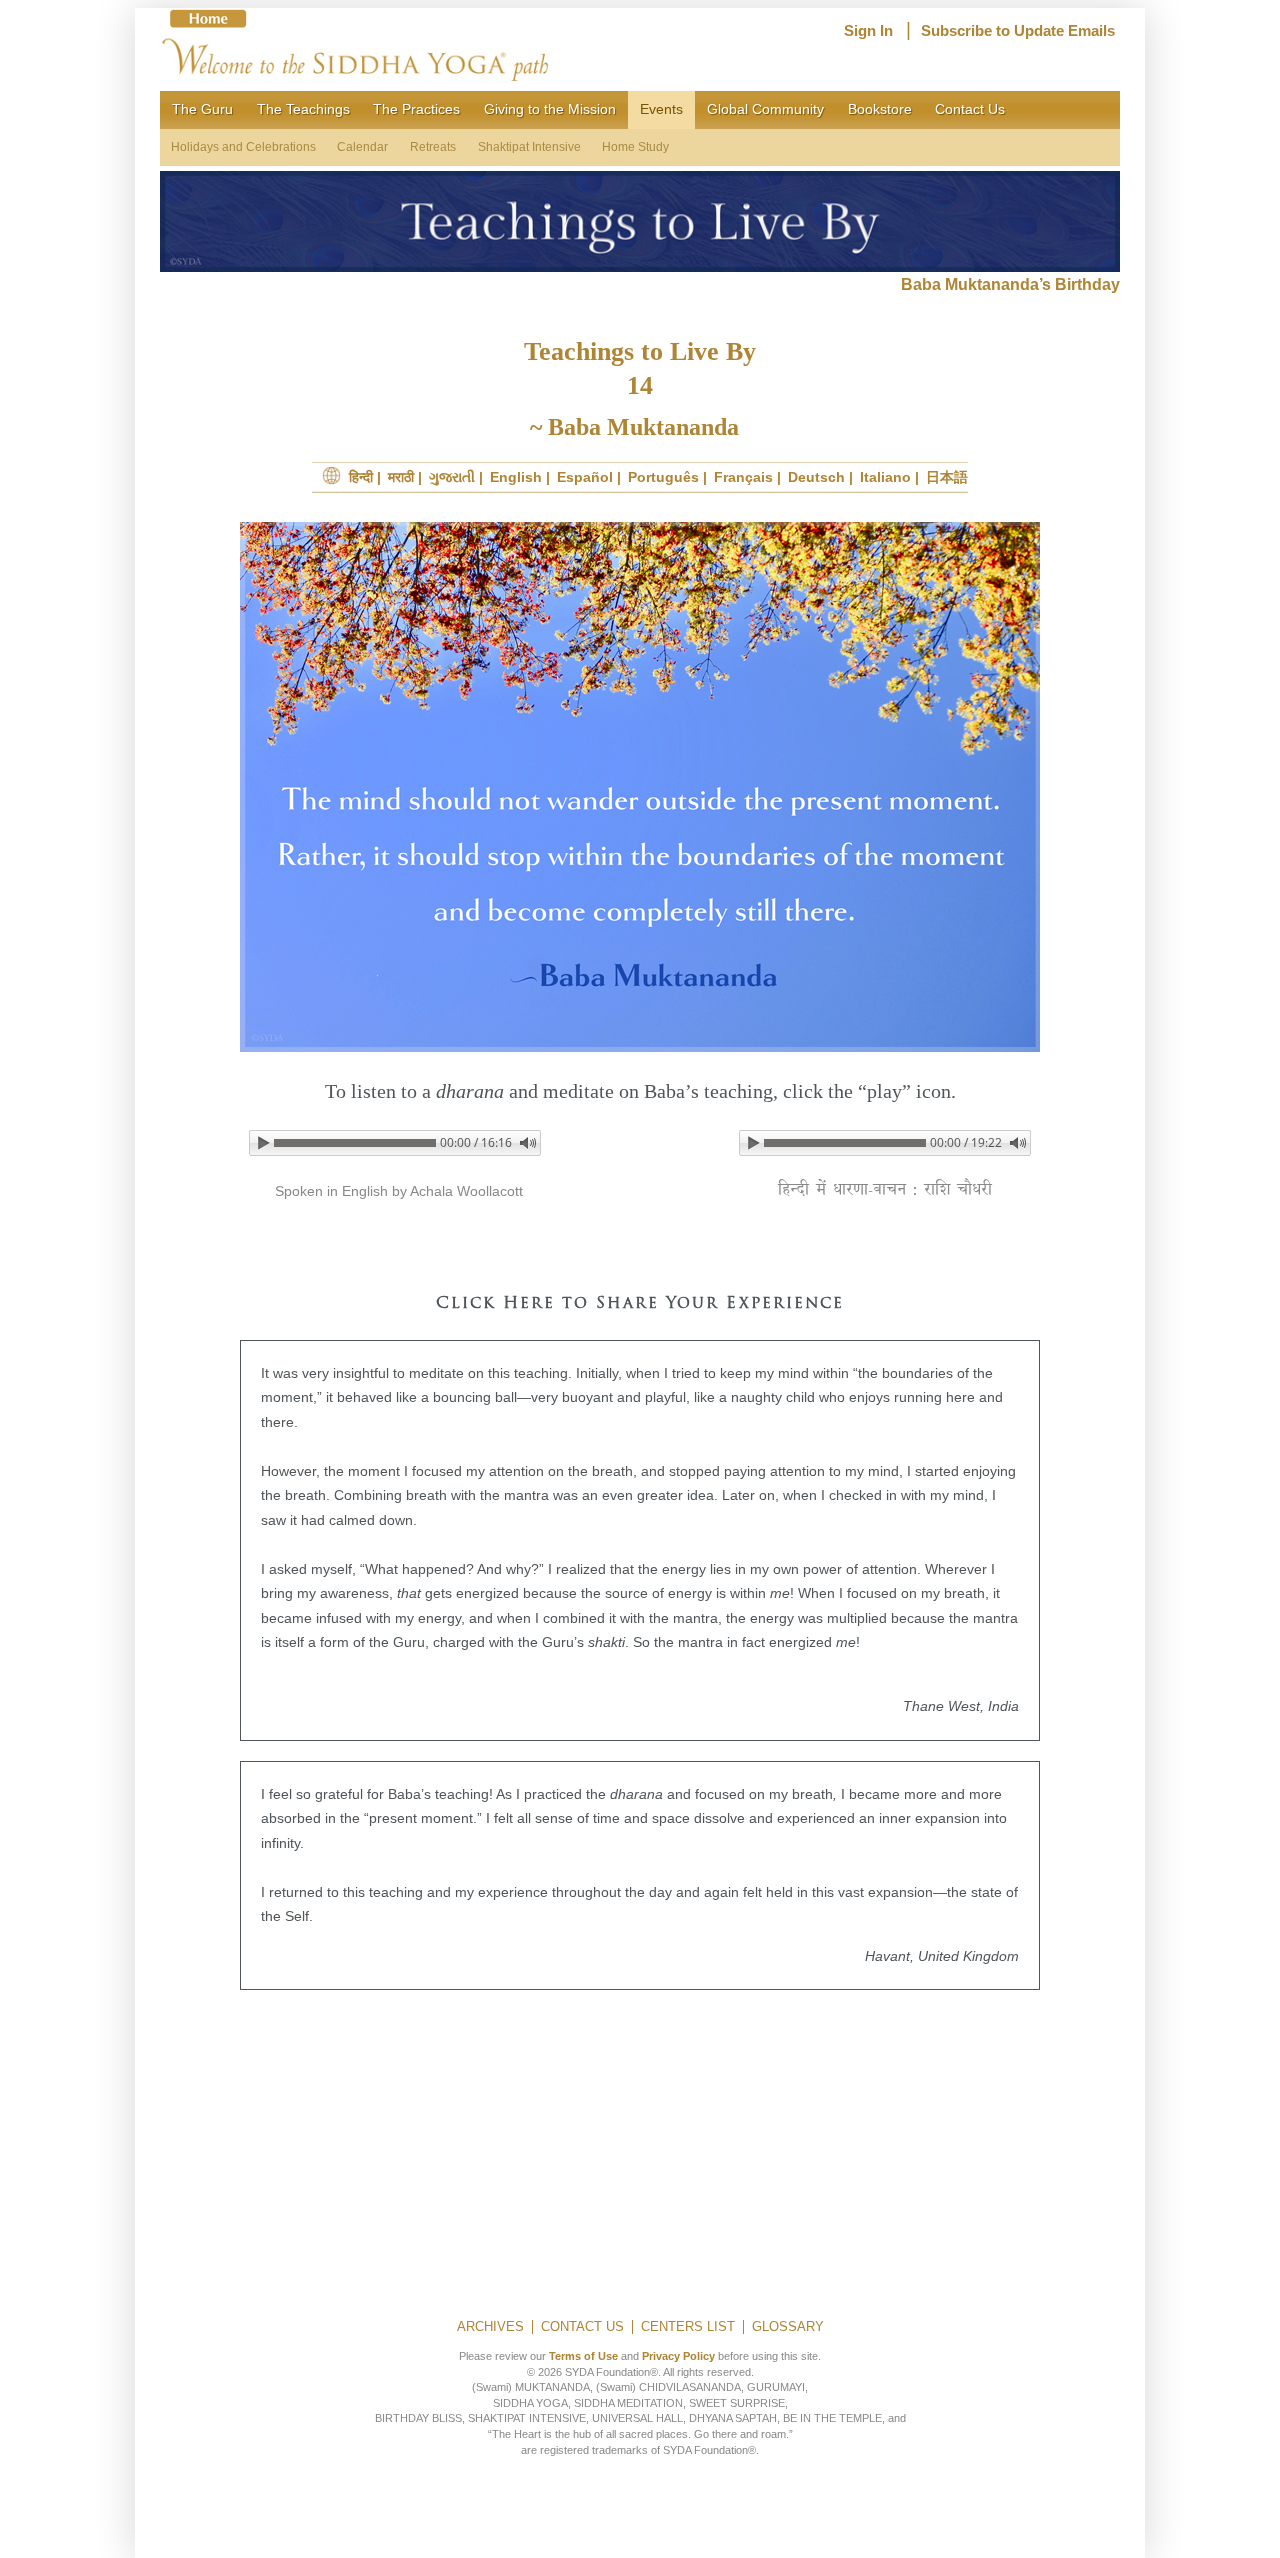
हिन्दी (361, 477)
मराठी (401, 477)
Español (585, 477)
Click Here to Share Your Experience (640, 1304)
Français (743, 477)
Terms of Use (583, 2356)
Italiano (885, 477)
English (516, 477)
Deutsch (816, 477)
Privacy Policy (678, 2356)
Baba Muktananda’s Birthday (1010, 284)
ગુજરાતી (452, 477)
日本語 (947, 477)
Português (663, 477)
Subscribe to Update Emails (1018, 31)
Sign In (868, 31)
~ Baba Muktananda (640, 427)
